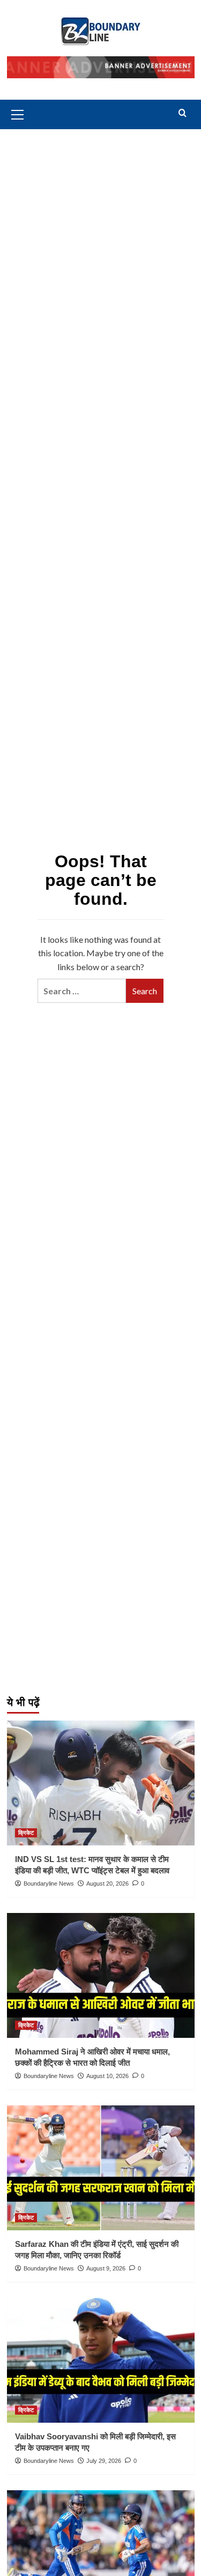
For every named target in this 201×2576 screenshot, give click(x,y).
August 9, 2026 (106, 2268)
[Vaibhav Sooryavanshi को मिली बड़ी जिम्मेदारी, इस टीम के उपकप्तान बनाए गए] (101, 2360)
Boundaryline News (49, 1883)
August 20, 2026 (107, 1883)
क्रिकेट (26, 1833)
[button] (18, 113)
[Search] (183, 113)
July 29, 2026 (104, 2461)
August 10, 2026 (107, 2076)
